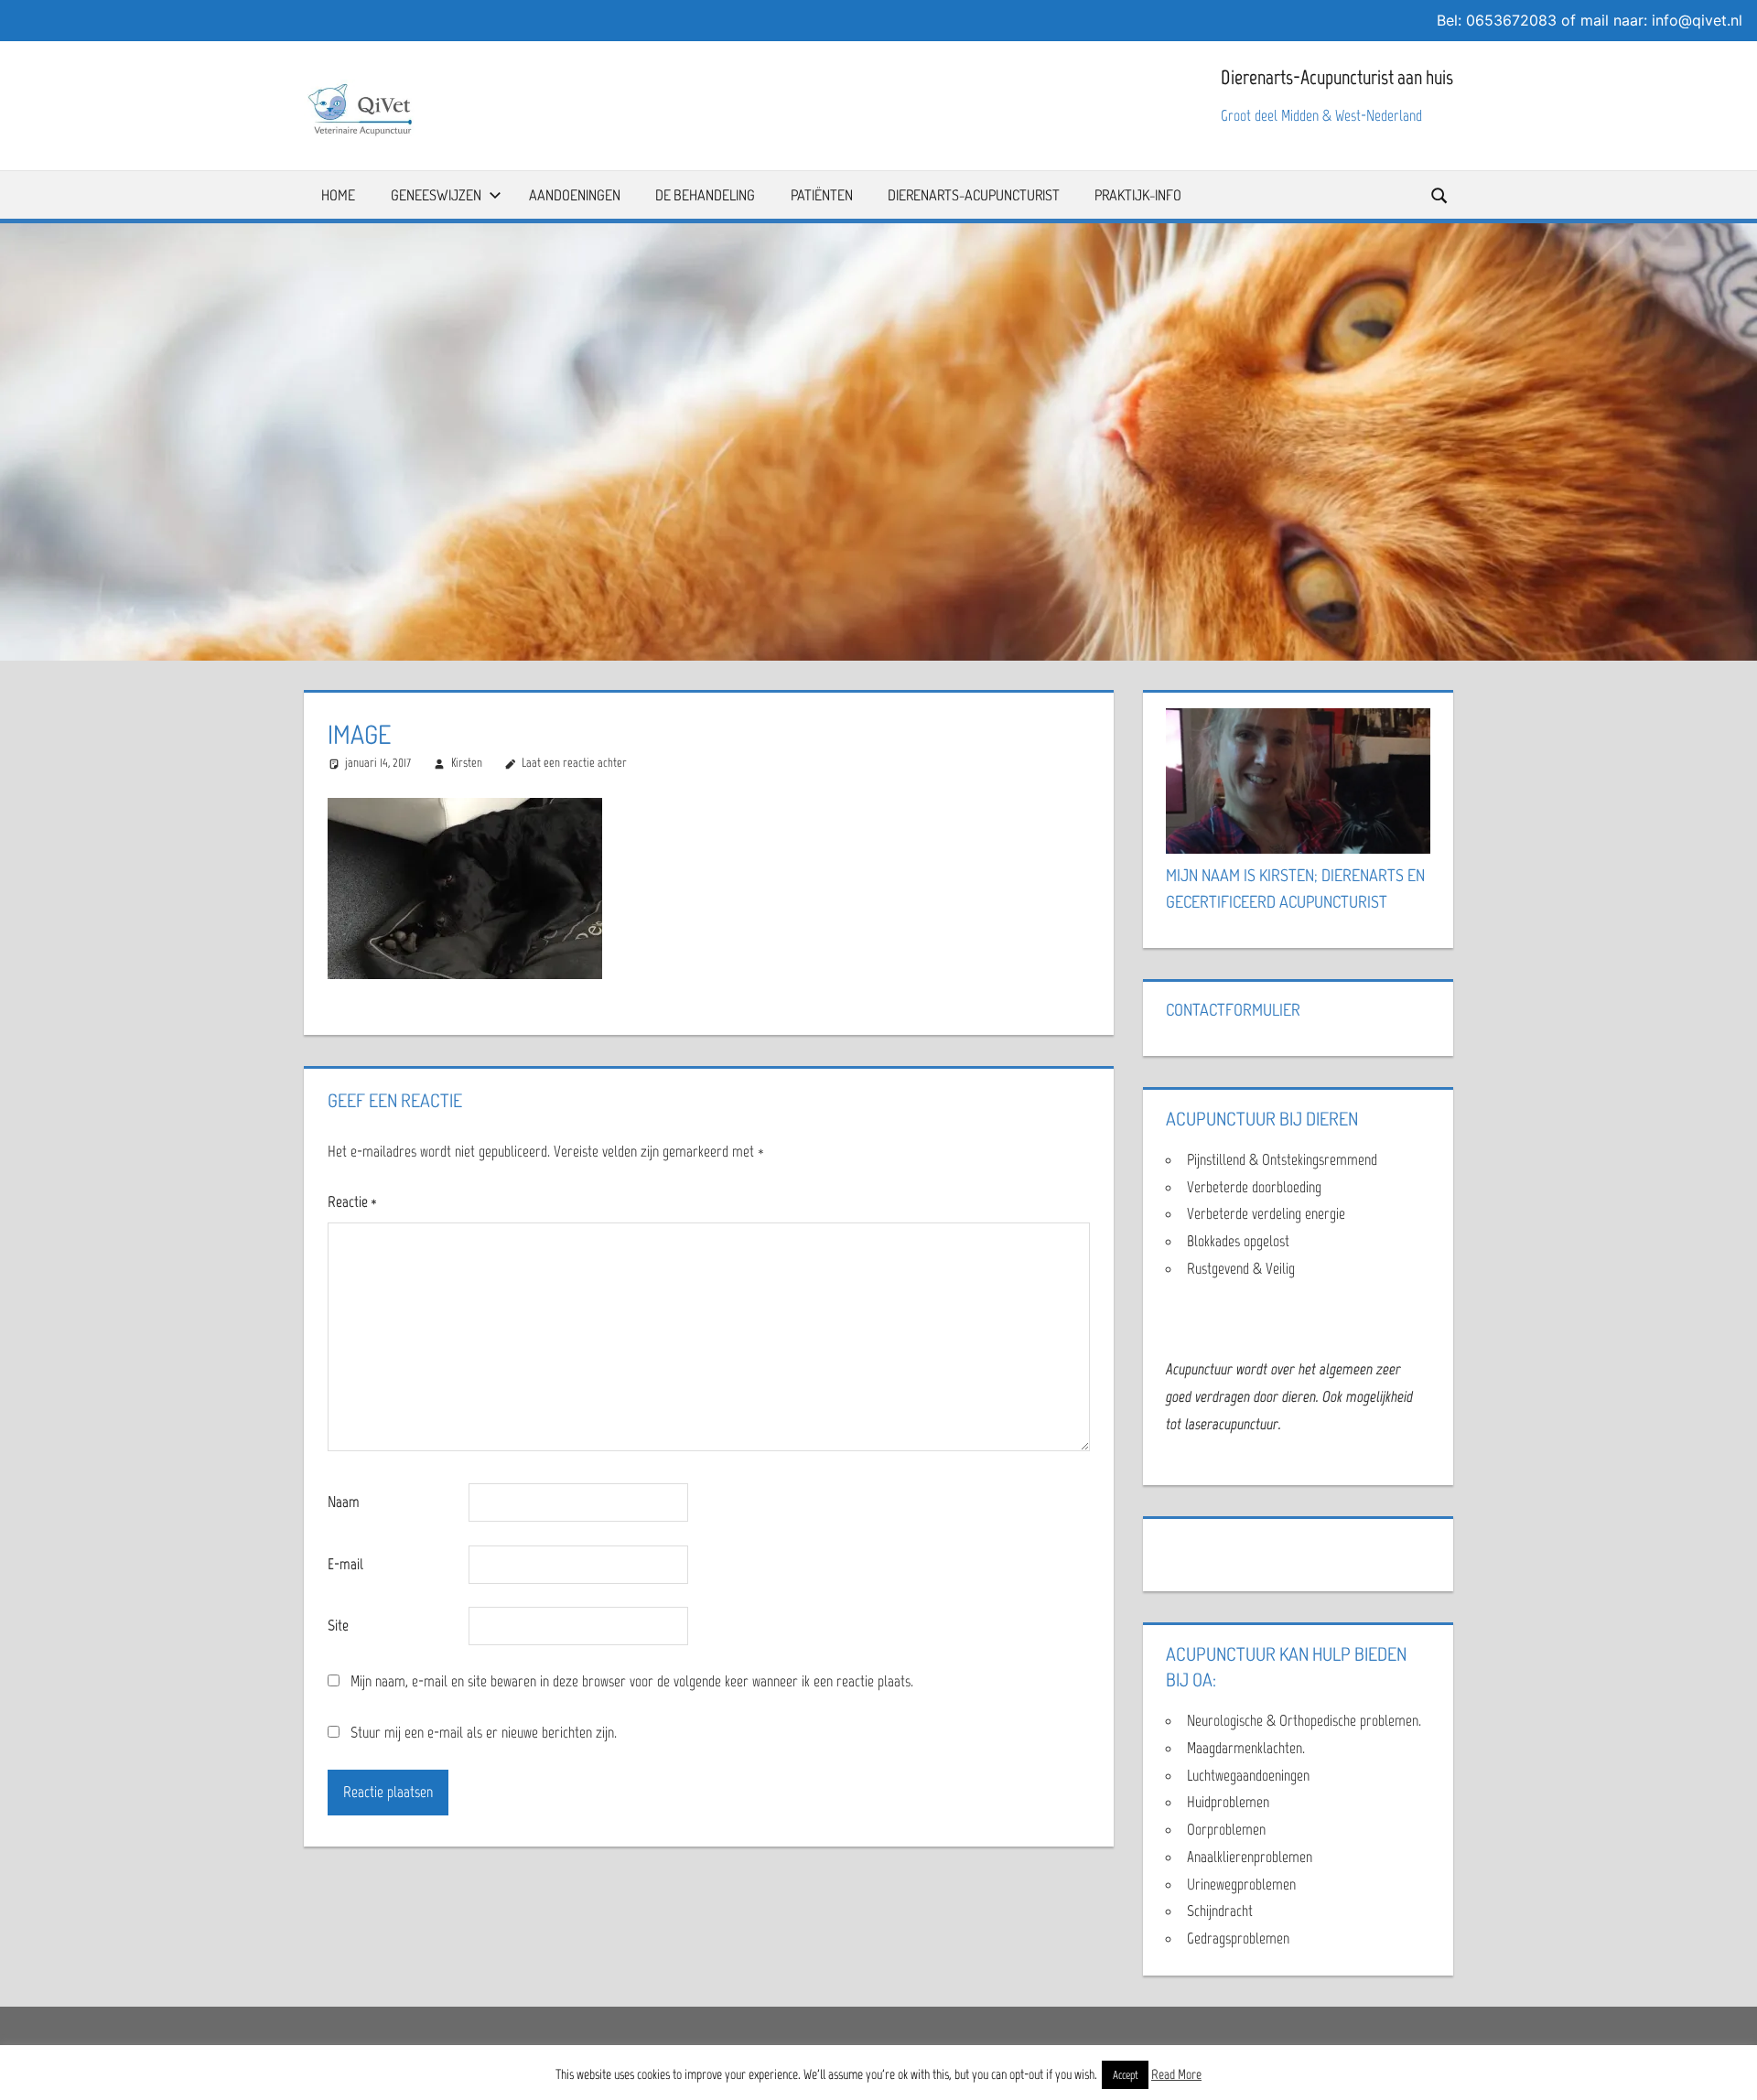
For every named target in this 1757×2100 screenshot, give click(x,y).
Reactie (352, 1201)
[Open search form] (1440, 194)
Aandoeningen (575, 195)
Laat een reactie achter (574, 763)
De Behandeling (705, 195)
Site (338, 1625)
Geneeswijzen (436, 195)
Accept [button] (1125, 2075)
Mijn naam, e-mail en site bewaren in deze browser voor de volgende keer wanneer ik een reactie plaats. (632, 1681)
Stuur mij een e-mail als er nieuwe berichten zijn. (484, 1732)
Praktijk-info (1138, 195)
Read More (1176, 2074)
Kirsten (467, 763)
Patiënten (822, 195)
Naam (344, 1502)
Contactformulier (1233, 1009)
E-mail (345, 1564)
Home (338, 195)
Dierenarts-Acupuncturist (974, 195)
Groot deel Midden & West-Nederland (1321, 115)
